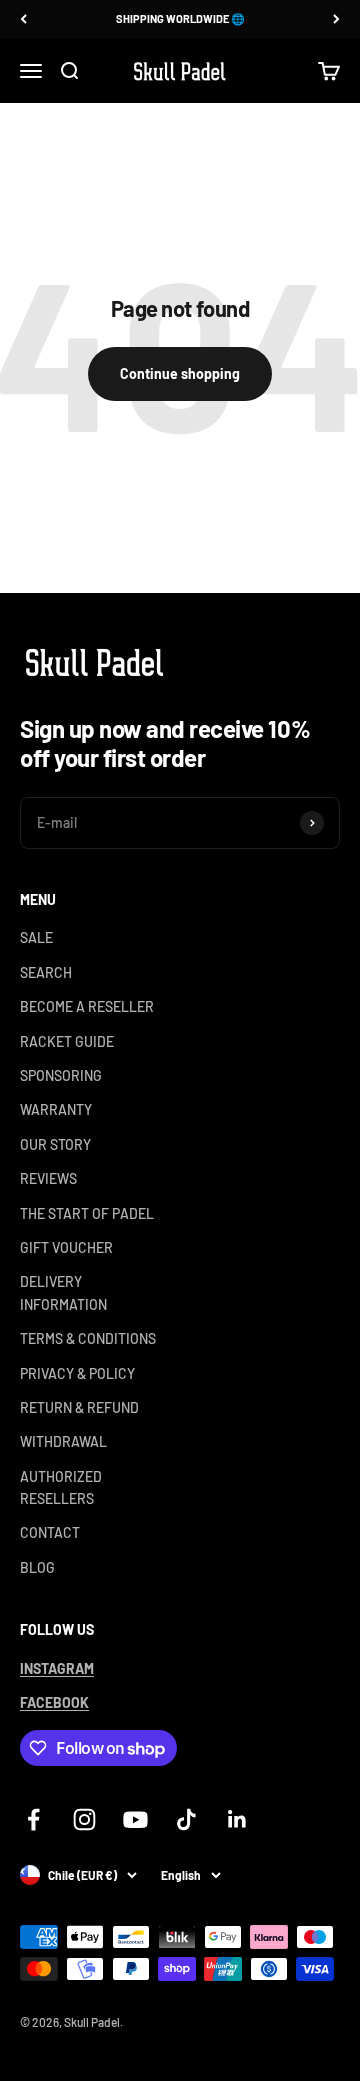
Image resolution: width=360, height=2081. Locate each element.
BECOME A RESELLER (87, 1006)
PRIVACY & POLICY (77, 1373)
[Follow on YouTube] (135, 1819)
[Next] (336, 19)
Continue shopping (180, 373)
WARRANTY (56, 1109)
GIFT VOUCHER (66, 1247)
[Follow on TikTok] (186, 1819)
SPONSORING (61, 1075)
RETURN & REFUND (79, 1407)
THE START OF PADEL (87, 1213)
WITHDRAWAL (63, 1441)
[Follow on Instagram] (84, 1819)
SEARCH (46, 972)
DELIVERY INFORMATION (63, 1292)
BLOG (37, 1567)
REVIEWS (48, 1178)
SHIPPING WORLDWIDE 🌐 (180, 18)
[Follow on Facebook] (33, 1819)
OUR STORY (55, 1144)
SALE (36, 937)
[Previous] (23, 19)
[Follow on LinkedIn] (237, 1819)
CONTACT (50, 1532)
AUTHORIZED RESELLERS (61, 1487)
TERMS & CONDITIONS (88, 1338)
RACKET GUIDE (67, 1041)
